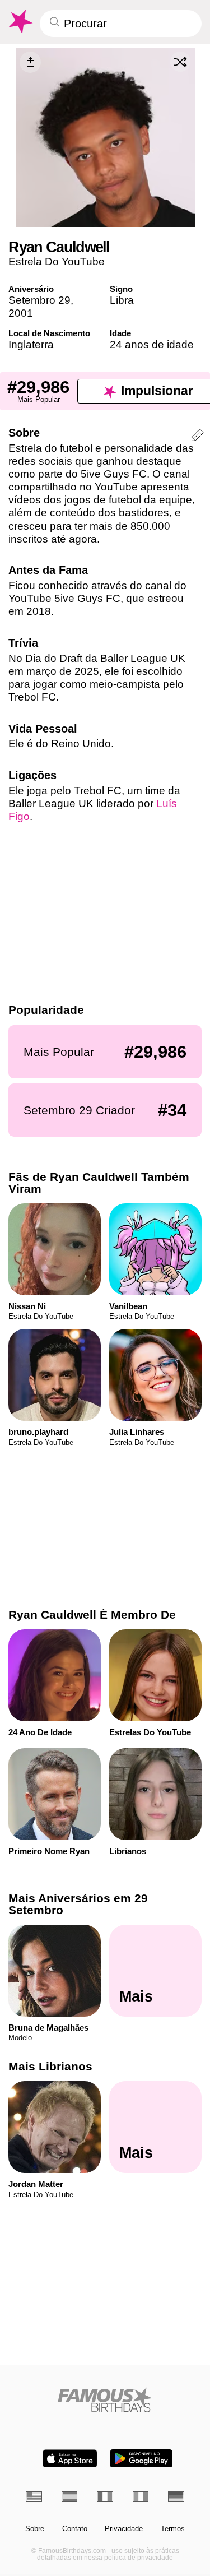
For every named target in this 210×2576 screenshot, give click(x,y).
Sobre (35, 2529)
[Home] (105, 2400)
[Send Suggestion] (197, 437)
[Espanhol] (70, 2497)
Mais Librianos (50, 2067)
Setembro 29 (39, 300)
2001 (21, 313)
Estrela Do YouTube (57, 261)
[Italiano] (141, 2497)
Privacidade (124, 2529)
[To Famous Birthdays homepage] (20, 22)
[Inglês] (34, 2497)
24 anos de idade (152, 344)
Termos (173, 2529)
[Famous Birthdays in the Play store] (141, 2459)
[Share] (30, 62)
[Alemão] (176, 2497)
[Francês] (105, 2497)
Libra (122, 300)
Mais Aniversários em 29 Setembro (78, 1904)
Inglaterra (31, 344)
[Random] (180, 62)
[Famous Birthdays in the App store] (70, 2459)
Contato (75, 2529)
